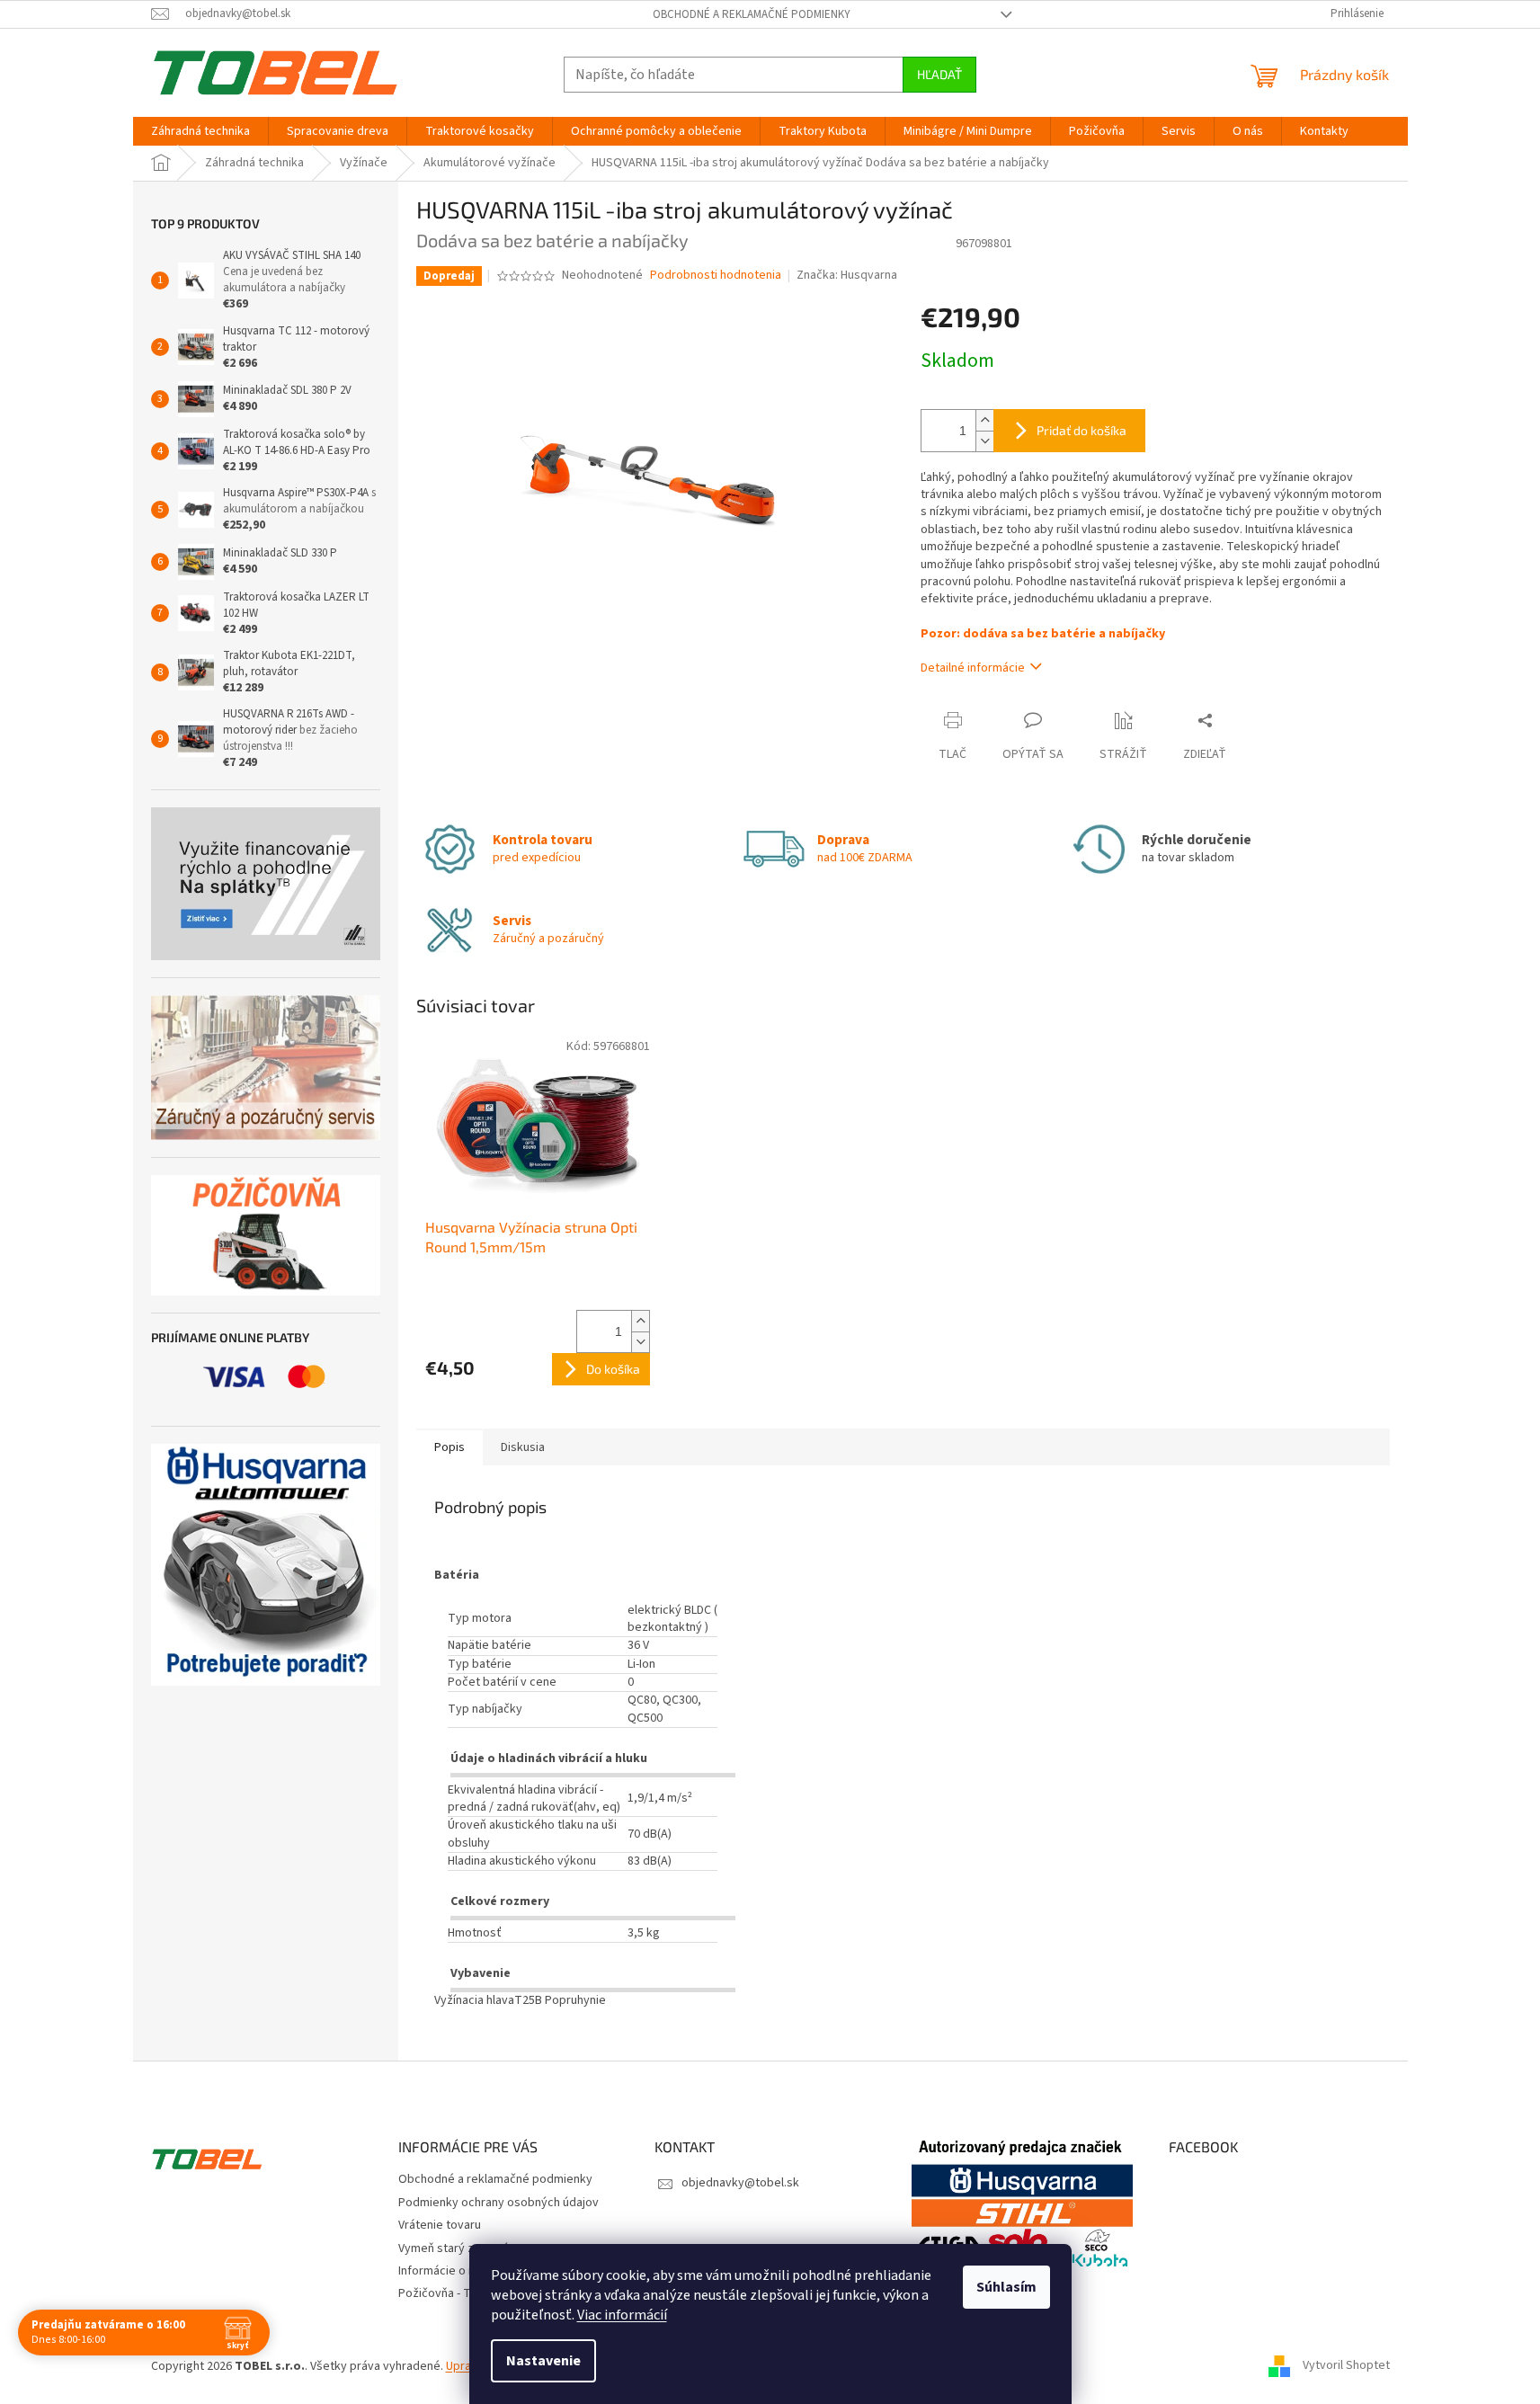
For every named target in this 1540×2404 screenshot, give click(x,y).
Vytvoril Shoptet (1346, 2366)
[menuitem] (200, 131)
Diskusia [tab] (523, 1447)
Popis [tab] (450, 1447)
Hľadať (939, 74)
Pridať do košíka (1082, 430)
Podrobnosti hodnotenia (716, 276)
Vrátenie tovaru (440, 2225)
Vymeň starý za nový (454, 2248)
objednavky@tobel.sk (740, 2183)
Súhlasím (1006, 2287)
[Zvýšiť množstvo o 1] (984, 420)
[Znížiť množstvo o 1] (984, 441)
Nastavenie (543, 2361)
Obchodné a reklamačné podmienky (752, 14)
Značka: (847, 275)
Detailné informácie (973, 668)
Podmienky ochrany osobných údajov (498, 2203)
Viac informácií (622, 2315)
